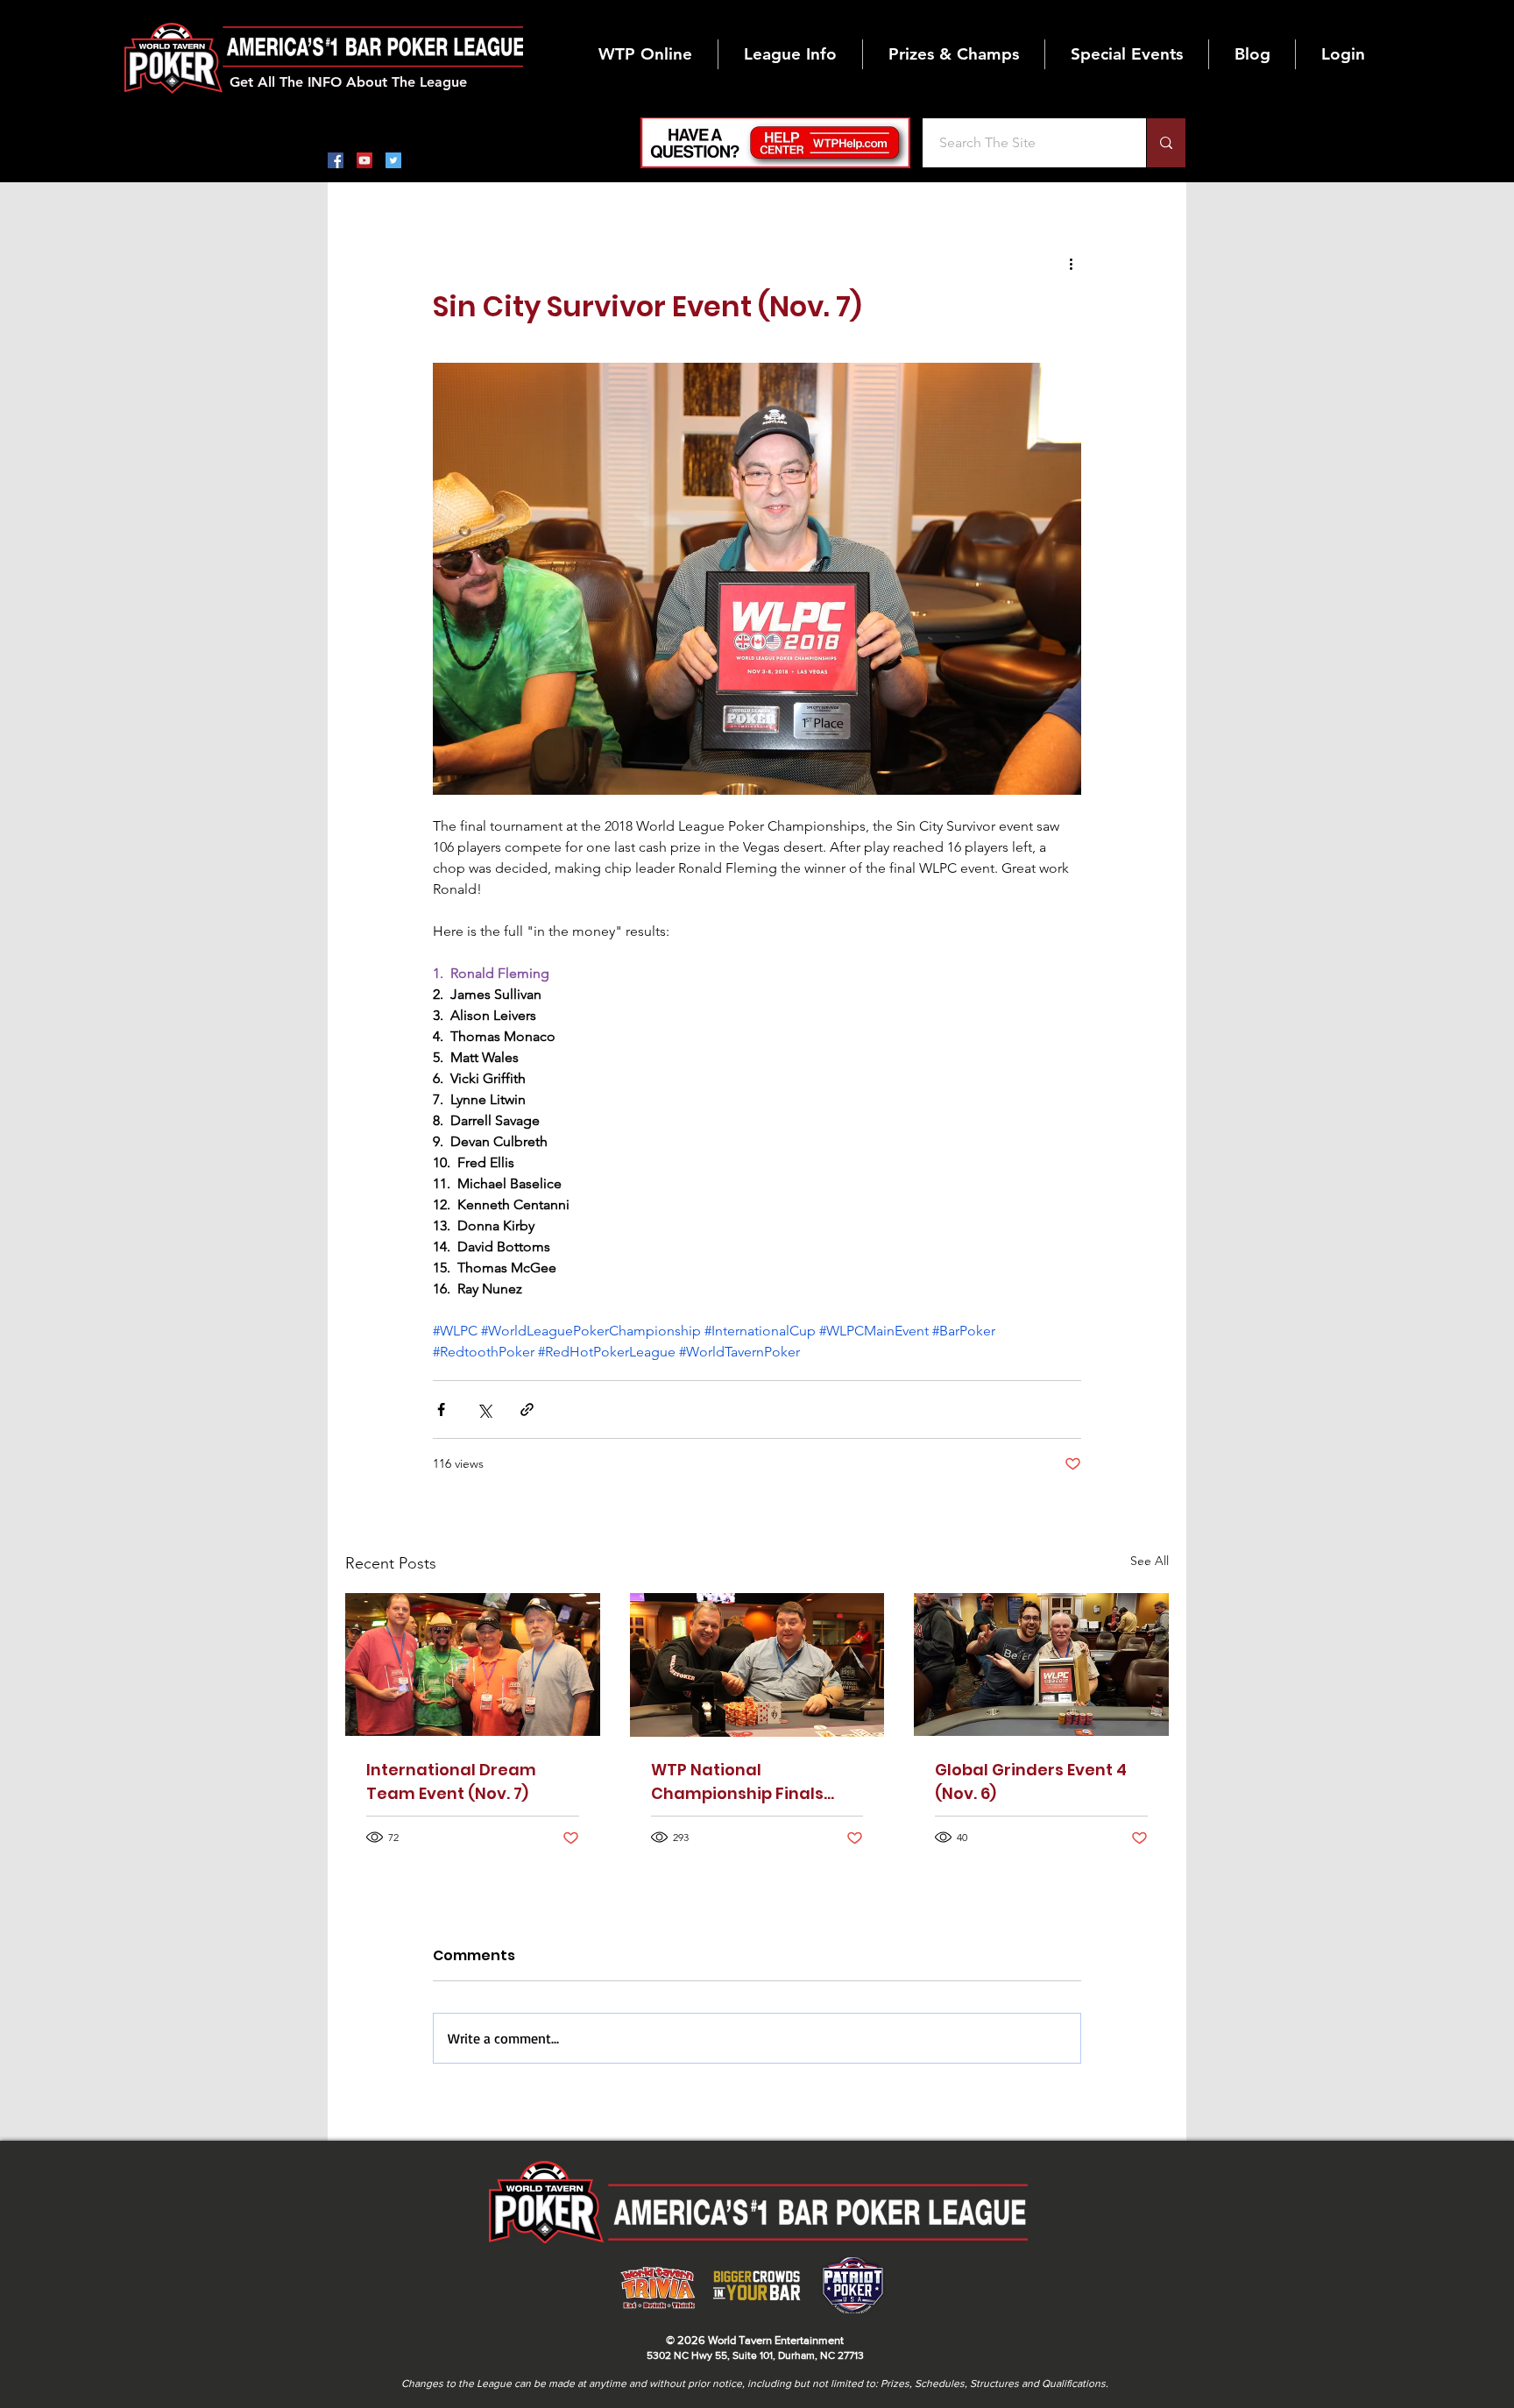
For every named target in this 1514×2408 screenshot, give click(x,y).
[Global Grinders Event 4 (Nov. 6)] (1041, 1664)
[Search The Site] (1166, 143)
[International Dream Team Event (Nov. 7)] (473, 1664)
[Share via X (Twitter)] (484, 1409)
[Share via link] (527, 1409)
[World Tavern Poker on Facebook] (336, 160)
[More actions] (1071, 263)
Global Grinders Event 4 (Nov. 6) (1031, 1781)
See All (1150, 1561)
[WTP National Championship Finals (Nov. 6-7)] (757, 1665)
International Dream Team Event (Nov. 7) (451, 1781)
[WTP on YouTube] (364, 160)
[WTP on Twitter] (393, 160)
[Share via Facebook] (441, 1409)
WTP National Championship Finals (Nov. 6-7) (737, 1782)
